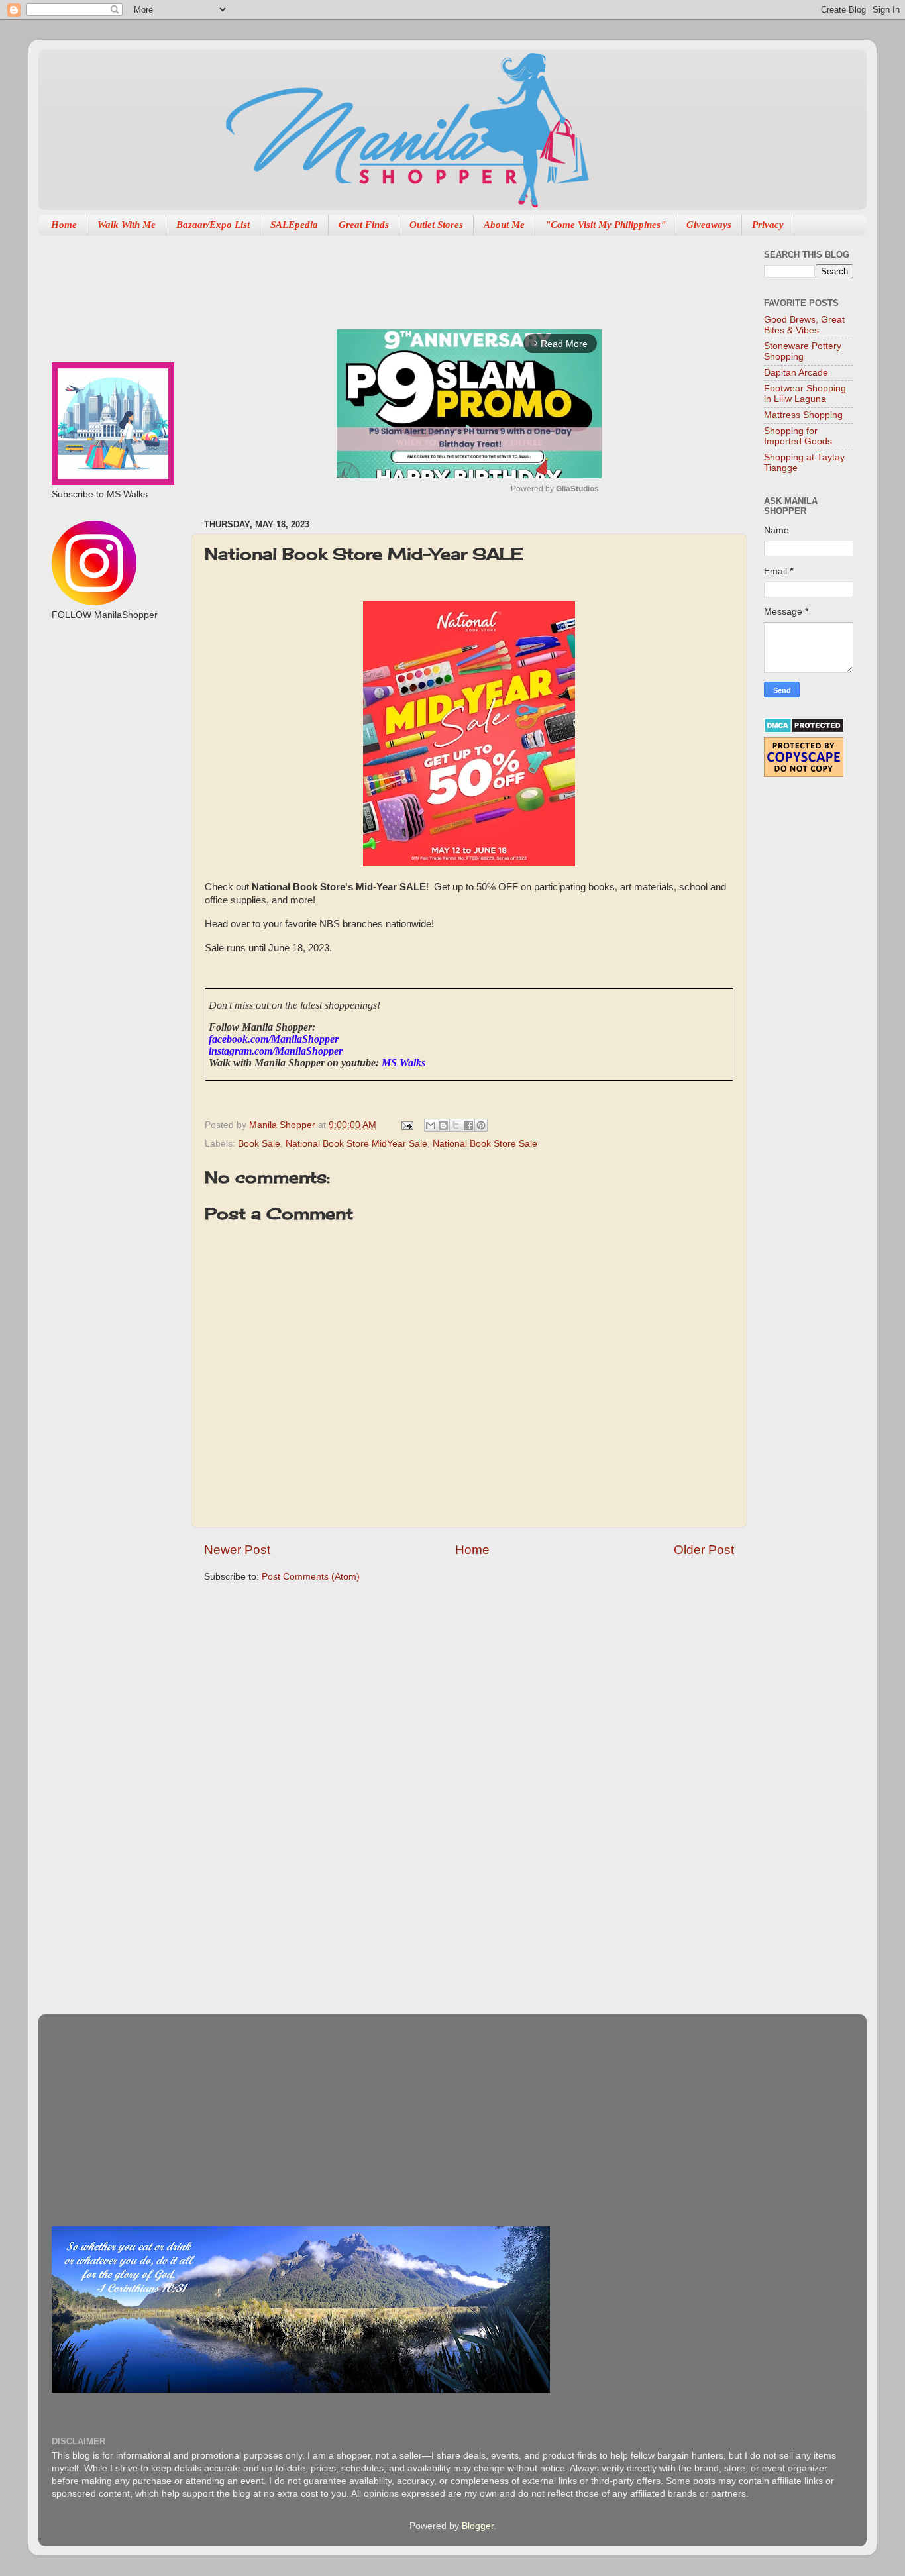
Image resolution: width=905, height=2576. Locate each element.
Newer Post (237, 1550)
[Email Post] (406, 1125)
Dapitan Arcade (796, 373)
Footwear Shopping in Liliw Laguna (805, 394)
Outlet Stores (436, 225)
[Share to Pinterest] (481, 1125)
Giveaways (709, 225)
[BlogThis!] (443, 1125)
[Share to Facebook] (468, 1125)
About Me (504, 225)
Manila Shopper (284, 1125)
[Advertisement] (445, 276)
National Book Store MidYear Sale (356, 1144)
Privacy (768, 225)
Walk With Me (127, 225)
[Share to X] (456, 1125)
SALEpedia (294, 225)
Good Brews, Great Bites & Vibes (804, 325)
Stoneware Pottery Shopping (803, 351)
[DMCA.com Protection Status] (804, 730)
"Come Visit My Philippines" (606, 225)
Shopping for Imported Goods (798, 436)
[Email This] (431, 1125)
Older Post (704, 1550)
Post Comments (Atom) (311, 1577)
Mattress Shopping (803, 415)
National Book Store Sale (485, 1144)
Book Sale (259, 1144)
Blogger (478, 2526)
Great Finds (364, 225)
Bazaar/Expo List (213, 225)
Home (64, 225)
